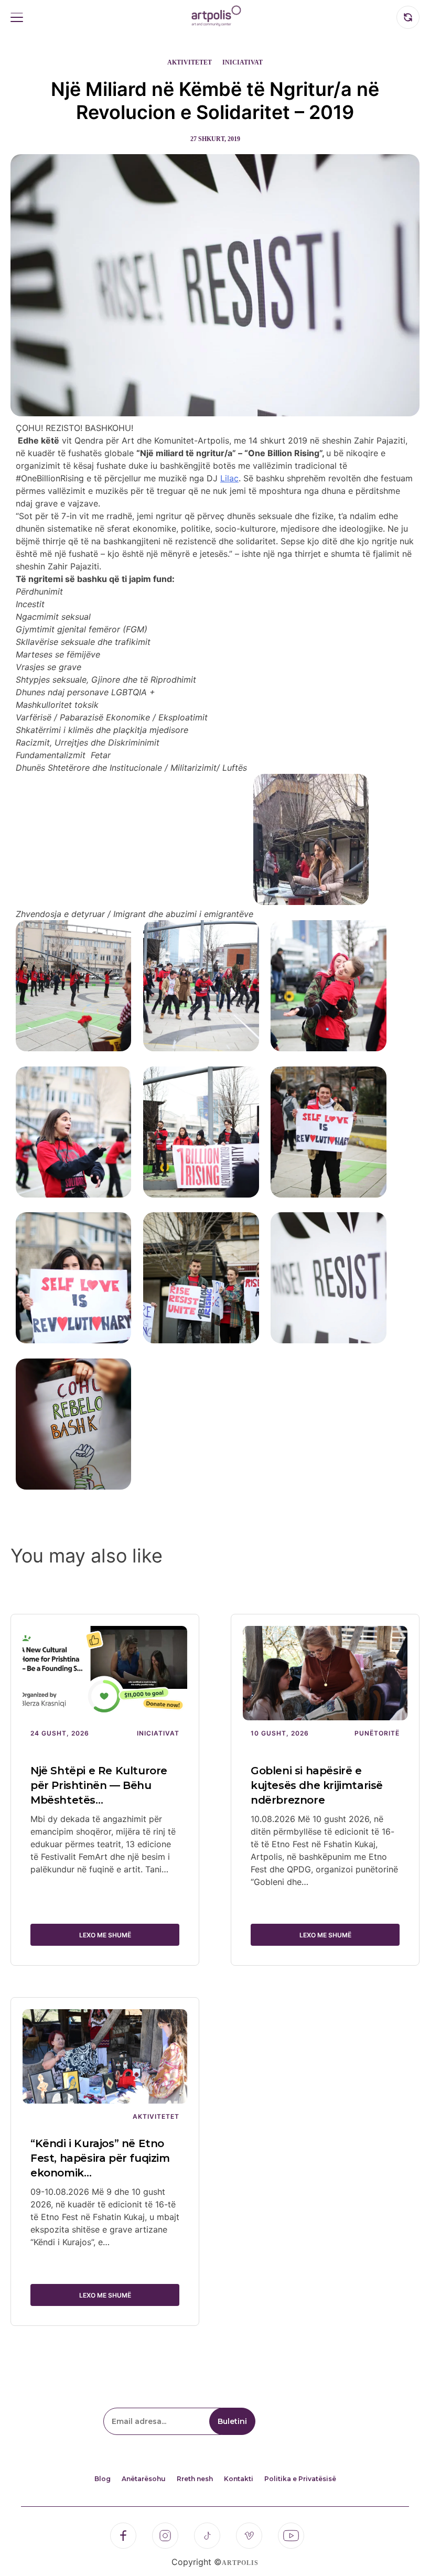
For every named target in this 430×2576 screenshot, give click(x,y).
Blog (103, 2479)
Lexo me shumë (105, 1935)
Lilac (229, 478)
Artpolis (240, 2563)
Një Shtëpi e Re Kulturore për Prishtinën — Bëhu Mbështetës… (99, 1785)
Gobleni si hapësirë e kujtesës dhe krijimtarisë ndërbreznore (317, 1785)
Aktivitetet (190, 62)
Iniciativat (243, 62)
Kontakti (239, 2479)
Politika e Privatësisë (300, 2479)
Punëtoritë (377, 1733)
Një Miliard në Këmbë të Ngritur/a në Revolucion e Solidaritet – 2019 (215, 101)
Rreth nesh (195, 2479)
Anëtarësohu (144, 2479)
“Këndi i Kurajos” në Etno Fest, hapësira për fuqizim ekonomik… (100, 2158)
